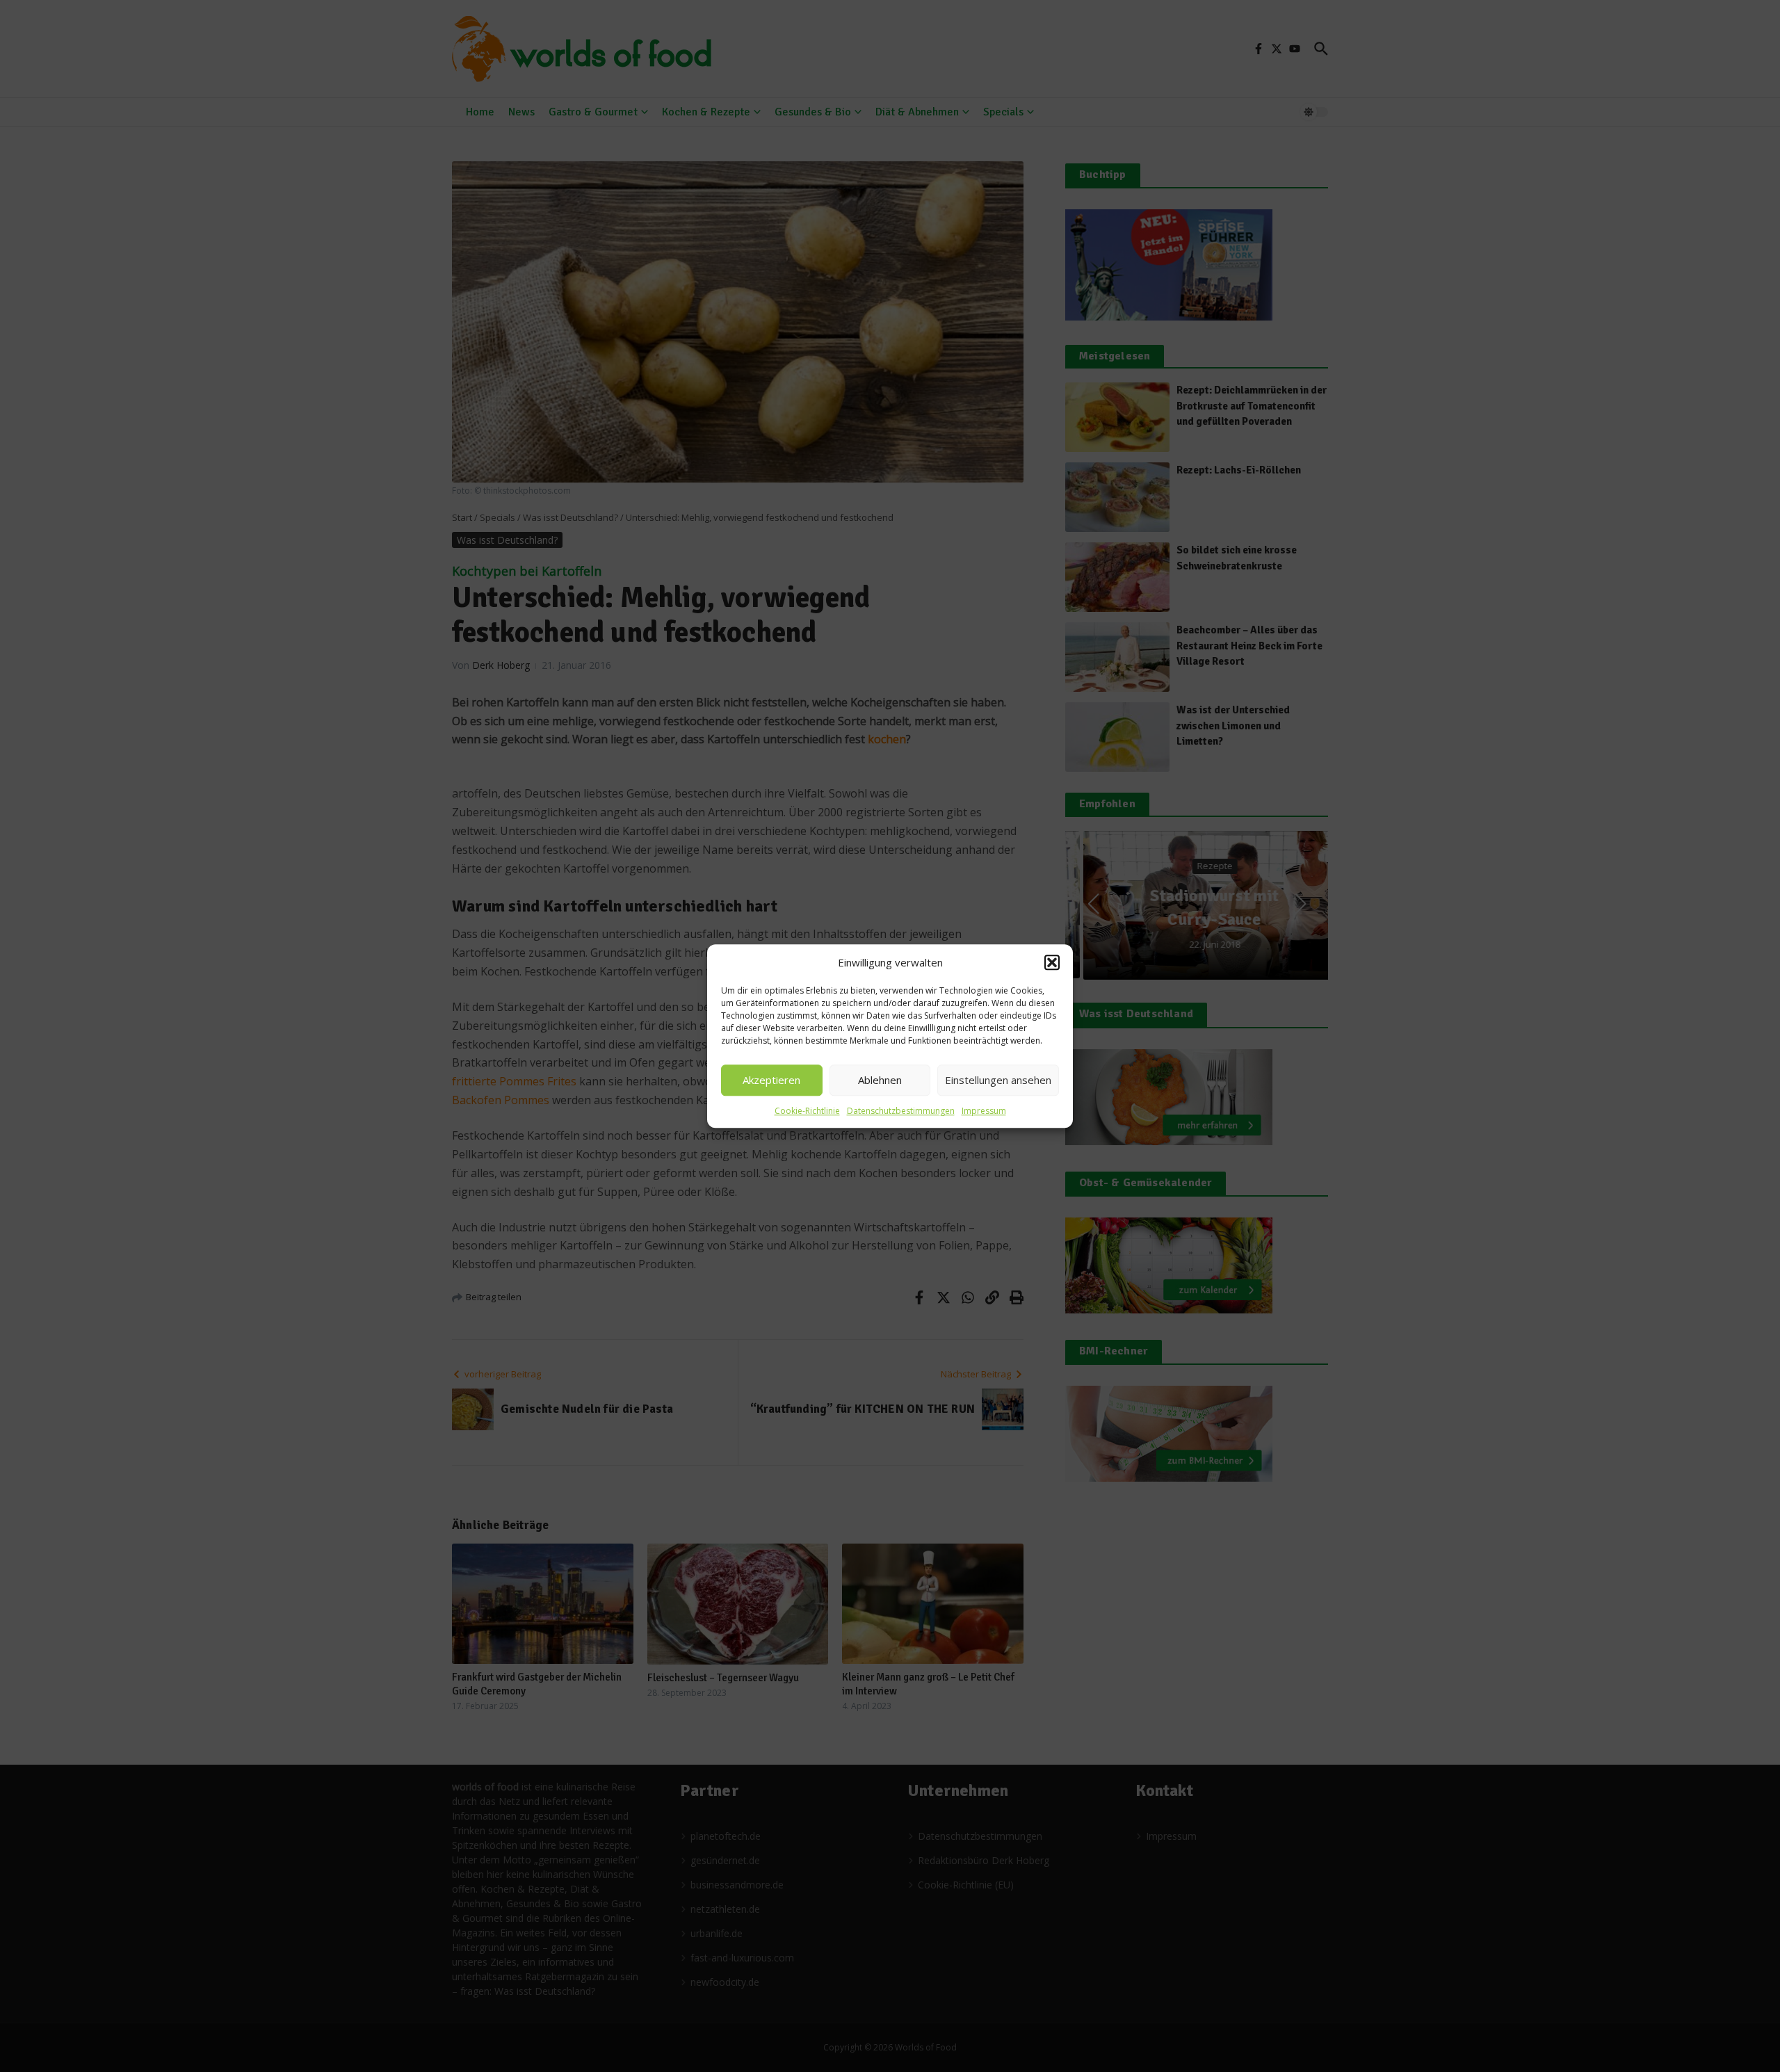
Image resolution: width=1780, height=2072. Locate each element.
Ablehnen (880, 1080)
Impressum (984, 1111)
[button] (1052, 963)
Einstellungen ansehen (998, 1080)
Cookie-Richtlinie (807, 1111)
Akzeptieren (771, 1080)
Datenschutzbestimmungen (901, 1111)
